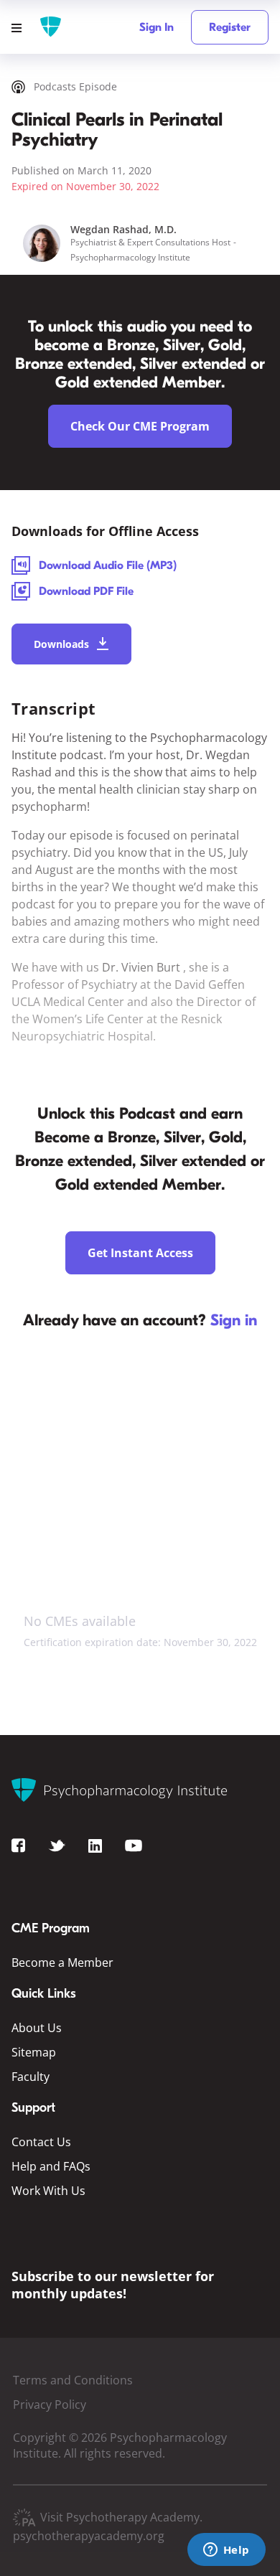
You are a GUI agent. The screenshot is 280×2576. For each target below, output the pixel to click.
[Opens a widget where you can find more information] (226, 2551)
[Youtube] (134, 1845)
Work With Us (48, 2191)
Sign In (157, 27)
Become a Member (62, 1962)
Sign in (234, 1320)
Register (230, 27)
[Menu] (22, 27)
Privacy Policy (50, 2405)
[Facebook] (18, 1845)
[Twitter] (57, 1845)
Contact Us (41, 2142)
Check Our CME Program (140, 426)
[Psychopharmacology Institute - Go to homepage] (51, 27)
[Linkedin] (95, 1845)
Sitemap (34, 2052)
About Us (37, 2028)
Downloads (61, 644)
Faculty (31, 2077)
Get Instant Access (140, 1253)
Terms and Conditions (73, 2380)
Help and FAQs (51, 2166)
